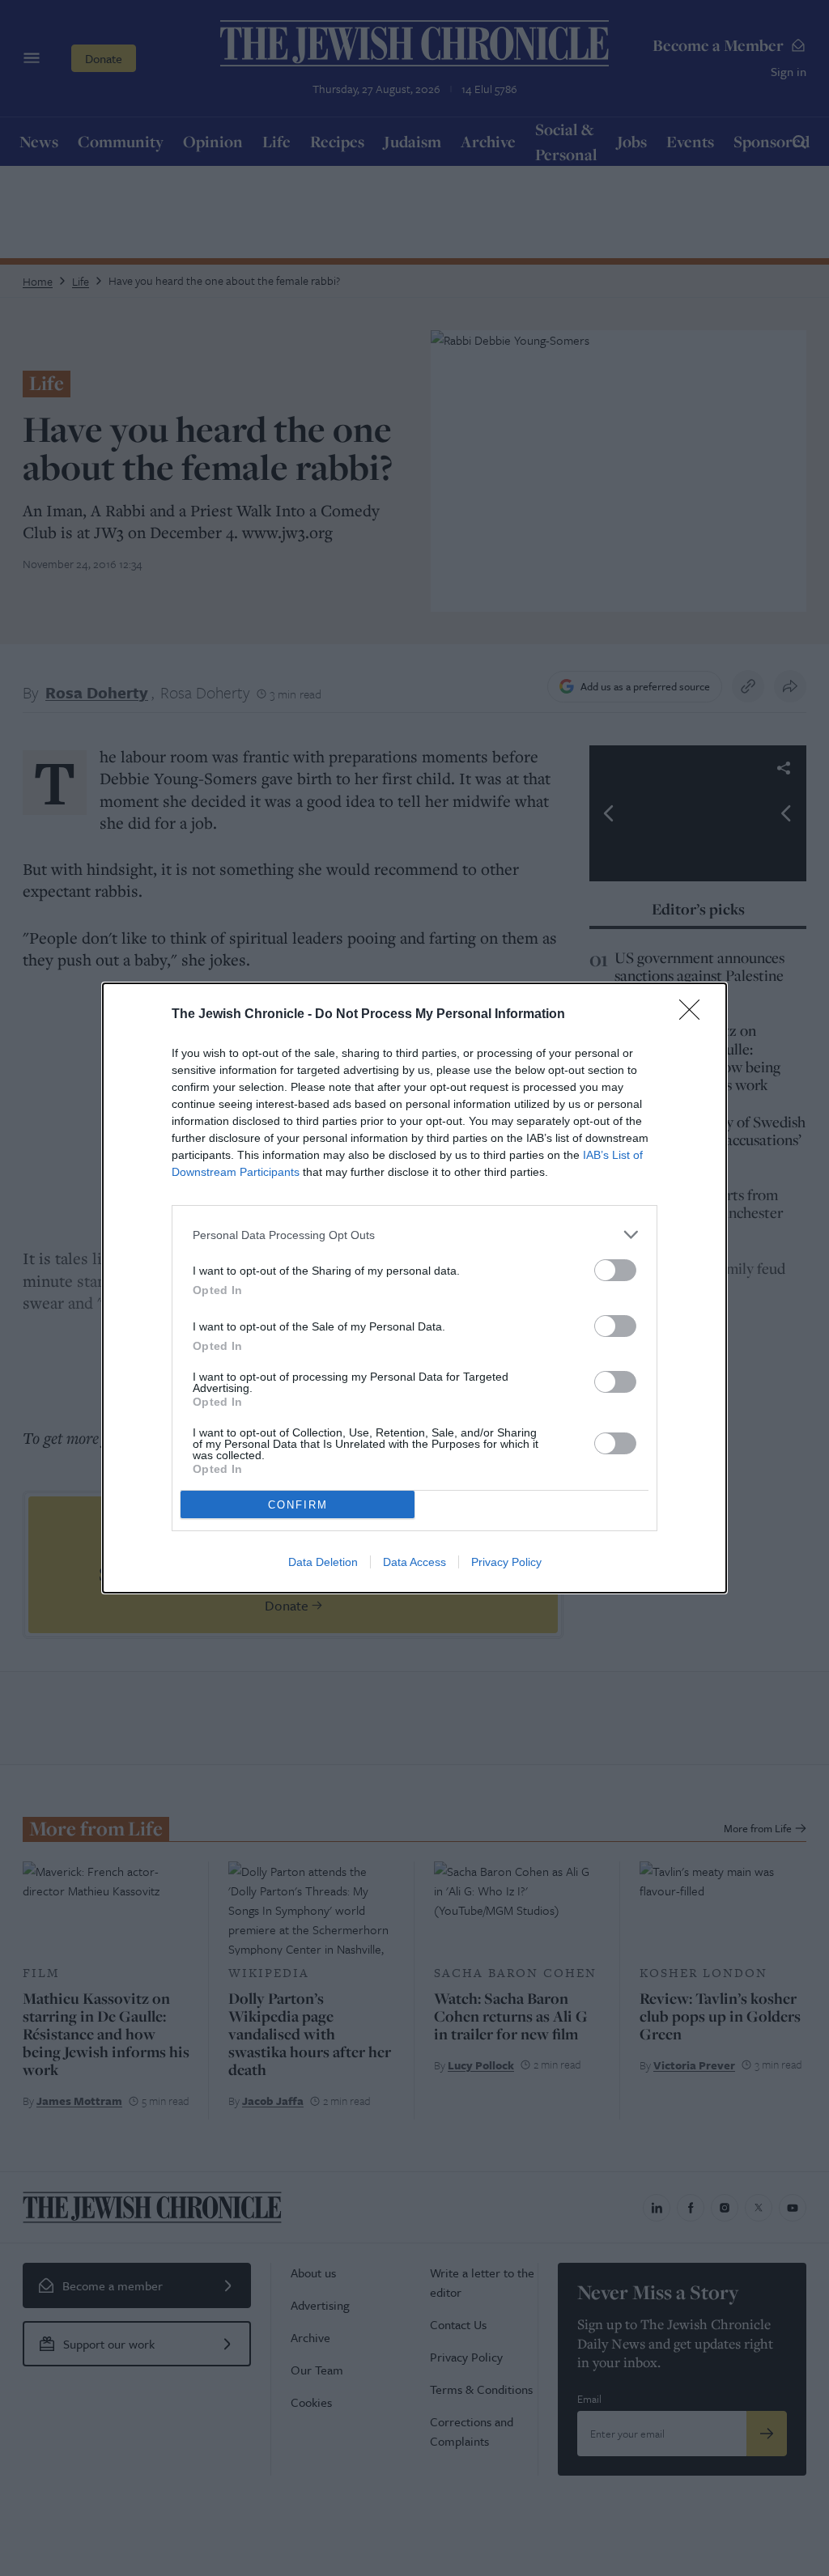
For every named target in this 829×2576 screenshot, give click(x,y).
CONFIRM (298, 1505)
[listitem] (414, 1235)
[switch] (615, 1270)
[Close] (695, 1015)
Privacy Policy (506, 1562)
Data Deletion (323, 1562)
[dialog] (414, 1288)
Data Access (414, 1562)
